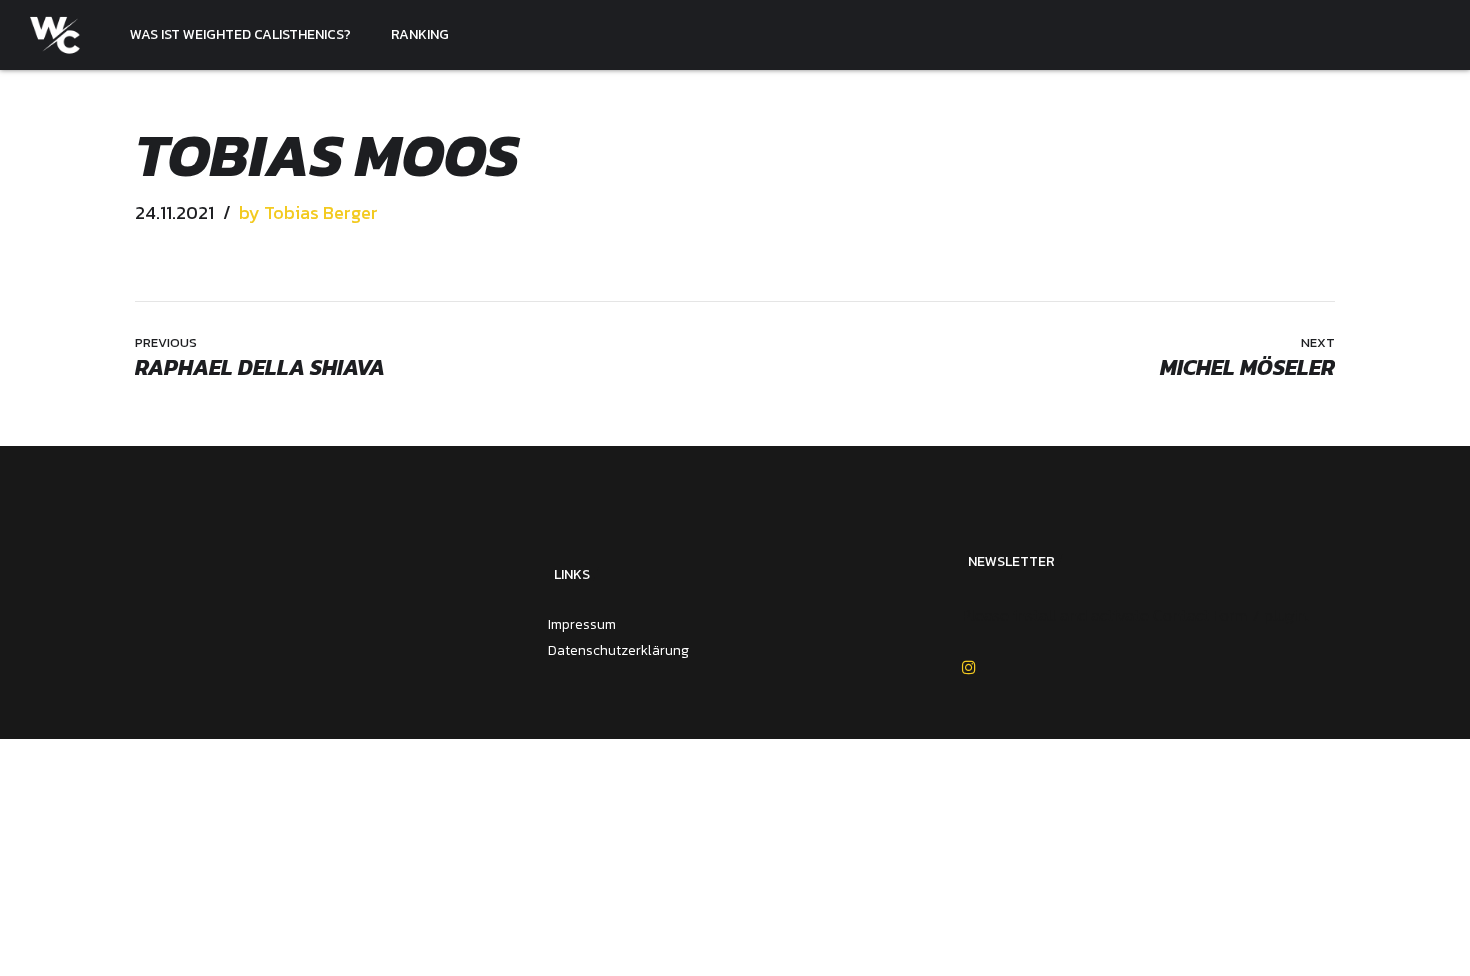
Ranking (420, 34)
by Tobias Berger (308, 212)
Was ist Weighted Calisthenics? (240, 34)
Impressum (582, 624)
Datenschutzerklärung (618, 650)
